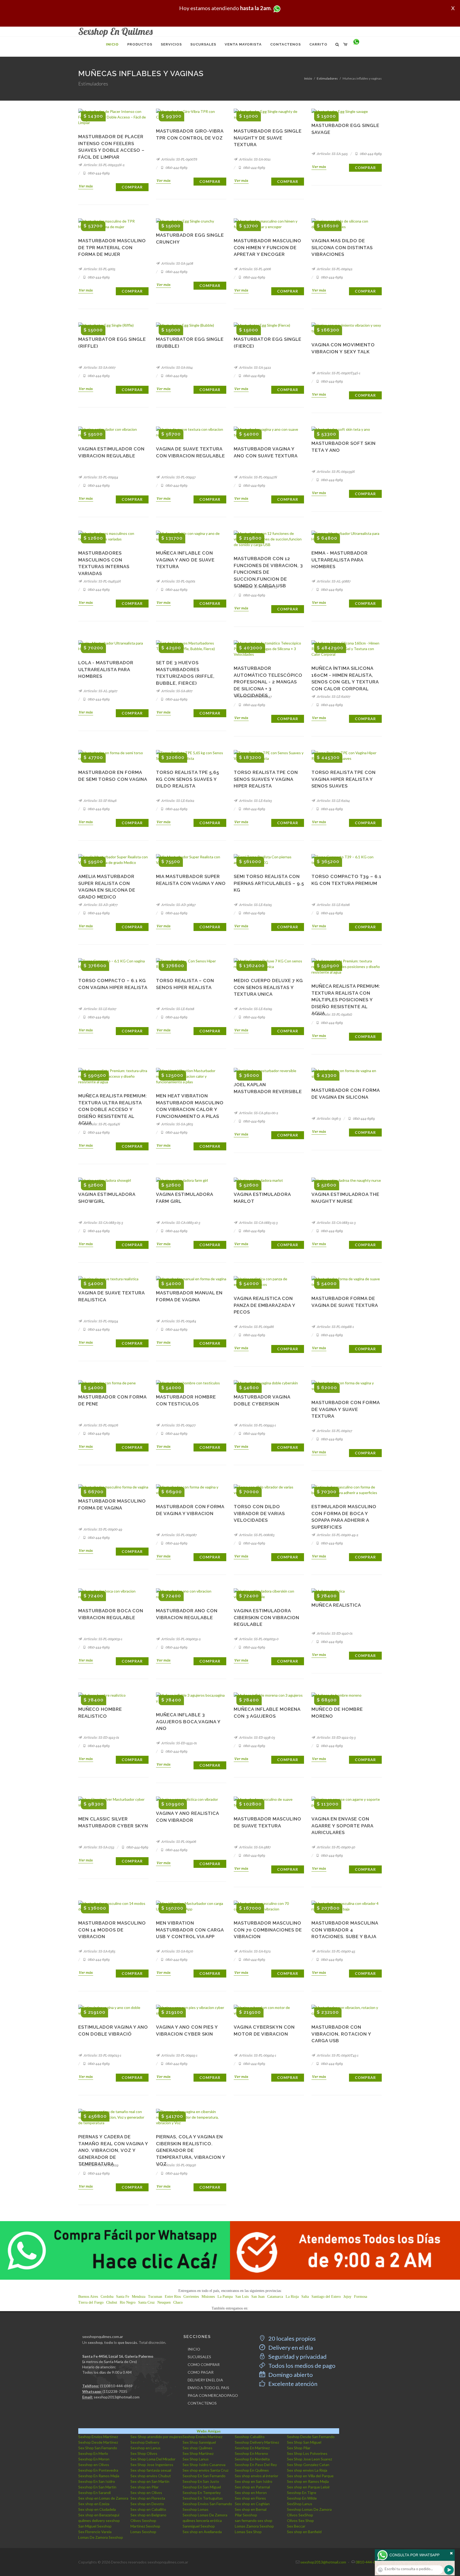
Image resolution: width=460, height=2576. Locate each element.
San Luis (242, 2297)
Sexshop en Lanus (145, 2448)
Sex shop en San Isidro (254, 2481)
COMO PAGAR (201, 2372)
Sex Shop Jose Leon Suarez (309, 2459)
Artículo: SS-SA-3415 (332, 154)
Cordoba (107, 2297)
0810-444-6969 (98, 173)
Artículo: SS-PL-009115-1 (179, 2055)
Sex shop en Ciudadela (97, 2509)
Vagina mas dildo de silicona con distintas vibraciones (342, 247)
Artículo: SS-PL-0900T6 (179, 159)
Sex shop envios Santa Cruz (206, 2470)
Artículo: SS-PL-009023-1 (102, 2055)
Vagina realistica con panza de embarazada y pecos (264, 1305)
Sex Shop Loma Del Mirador (153, 2459)
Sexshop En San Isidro (97, 2481)
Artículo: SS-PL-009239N (335, 472)
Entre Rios (173, 2297)
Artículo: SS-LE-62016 (333, 905)
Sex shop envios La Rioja (307, 2470)
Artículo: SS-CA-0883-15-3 (258, 1223)
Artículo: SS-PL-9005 (99, 269)
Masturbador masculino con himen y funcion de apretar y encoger (268, 247)
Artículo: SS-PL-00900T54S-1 (338, 373)
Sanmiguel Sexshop (199, 2526)
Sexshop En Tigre (302, 2493)
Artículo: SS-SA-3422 (255, 368)
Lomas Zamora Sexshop (254, 2526)
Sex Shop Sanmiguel (199, 2442)
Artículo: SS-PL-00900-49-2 (337, 1535)
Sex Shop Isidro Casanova (204, 2465)
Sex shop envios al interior (256, 2476)
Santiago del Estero (326, 2297)
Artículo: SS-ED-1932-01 (179, 1743)
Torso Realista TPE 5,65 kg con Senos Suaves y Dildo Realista (188, 779)
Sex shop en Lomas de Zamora (103, 2498)
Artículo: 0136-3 (328, 1119)
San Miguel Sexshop (95, 2526)
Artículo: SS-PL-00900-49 (102, 1529)
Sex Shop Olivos (144, 2453)
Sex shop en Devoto (147, 2504)
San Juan (258, 2297)
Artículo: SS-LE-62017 (100, 1009)
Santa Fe (123, 2297)
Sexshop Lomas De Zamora (309, 2509)
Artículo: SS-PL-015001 (178, 581)
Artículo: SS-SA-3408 (177, 263)
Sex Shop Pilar (299, 2448)
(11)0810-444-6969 (116, 2386)
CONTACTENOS (202, 2403)
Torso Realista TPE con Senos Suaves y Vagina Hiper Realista (266, 779)
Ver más (86, 186)
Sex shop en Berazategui (99, 2515)
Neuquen (164, 2302)
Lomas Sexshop (143, 2532)
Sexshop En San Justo (201, 2481)
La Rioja (292, 2297)
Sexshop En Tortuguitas (203, 2498)
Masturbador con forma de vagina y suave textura (346, 1409)
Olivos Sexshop (143, 2520)
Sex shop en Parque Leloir (308, 2487)
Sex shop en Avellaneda (202, 2532)
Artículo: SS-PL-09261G (334, 1014)
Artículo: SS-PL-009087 (179, 1535)
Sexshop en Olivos (94, 2465)
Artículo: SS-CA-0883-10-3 (180, 1223)
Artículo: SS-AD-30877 (100, 905)
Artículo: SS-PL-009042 (334, 269)
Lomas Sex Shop (248, 2532)
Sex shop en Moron (251, 2493)
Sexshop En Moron (94, 2459)
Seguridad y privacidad (297, 2356)
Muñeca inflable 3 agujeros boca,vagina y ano (188, 1722)
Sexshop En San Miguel (202, 2487)
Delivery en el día (290, 2347)
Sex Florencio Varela (95, 2532)
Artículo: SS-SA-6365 (99, 1951)
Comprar (132, 187)
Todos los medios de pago (301, 2366)
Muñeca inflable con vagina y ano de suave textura (185, 560)
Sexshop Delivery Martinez (257, 2442)
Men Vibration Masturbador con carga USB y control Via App (190, 1930)
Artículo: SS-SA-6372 (254, 1951)
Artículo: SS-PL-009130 (178, 2165)
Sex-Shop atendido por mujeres (157, 2437)
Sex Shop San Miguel (304, 2442)
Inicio (308, 78)
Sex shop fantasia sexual (151, 2470)
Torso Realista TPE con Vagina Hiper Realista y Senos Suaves (344, 779)
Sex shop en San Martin (150, 2481)
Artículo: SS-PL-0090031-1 (102, 1639)
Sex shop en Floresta (148, 2498)
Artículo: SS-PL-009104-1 (257, 2055)
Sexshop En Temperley (202, 2493)
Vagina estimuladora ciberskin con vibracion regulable (266, 1617)
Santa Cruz (146, 2302)
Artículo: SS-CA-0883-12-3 (336, 1223)
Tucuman (155, 2297)
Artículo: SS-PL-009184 (178, 1321)
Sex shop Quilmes (198, 2448)
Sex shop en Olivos (146, 2493)
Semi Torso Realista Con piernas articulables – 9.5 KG (269, 883)
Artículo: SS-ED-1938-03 (257, 1738)
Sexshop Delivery (145, 2442)
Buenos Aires (88, 2297)
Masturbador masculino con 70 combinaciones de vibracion (268, 1930)
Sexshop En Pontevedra (98, 2470)
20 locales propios (291, 2338)
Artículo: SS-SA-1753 (98, 1847)
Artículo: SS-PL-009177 (178, 1425)
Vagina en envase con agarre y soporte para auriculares (342, 1826)
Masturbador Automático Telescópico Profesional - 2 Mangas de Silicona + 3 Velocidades (268, 682)
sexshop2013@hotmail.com (117, 2397)
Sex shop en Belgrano (148, 2515)
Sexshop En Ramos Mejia (99, 2476)
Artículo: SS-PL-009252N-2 (104, 165)
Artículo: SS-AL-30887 (333, 581)
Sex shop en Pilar (145, 2487)
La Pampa (225, 2297)
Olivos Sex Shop (300, 2520)
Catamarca (275, 2297)
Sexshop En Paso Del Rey (256, 2465)
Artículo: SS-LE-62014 (333, 801)
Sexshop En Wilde (302, 2498)
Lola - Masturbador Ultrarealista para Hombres (106, 669)
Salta (305, 2297)
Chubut (112, 2302)
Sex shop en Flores (250, 2498)
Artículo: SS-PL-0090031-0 (258, 1639)
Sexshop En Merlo (93, 2453)
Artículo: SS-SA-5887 (254, 1847)
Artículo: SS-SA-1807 (176, 691)
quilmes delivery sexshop (99, 2520)
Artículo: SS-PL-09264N (101, 1124)
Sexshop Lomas (196, 2509)
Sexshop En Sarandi (95, 2493)
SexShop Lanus (300, 2504)
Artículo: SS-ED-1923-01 (101, 1738)
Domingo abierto (290, 2375)
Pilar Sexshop (246, 2515)
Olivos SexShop (300, 2515)
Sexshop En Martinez (252, 2448)
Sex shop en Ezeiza (94, 2504)
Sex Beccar (296, 2526)
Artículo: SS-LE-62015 (255, 905)
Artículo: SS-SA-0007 (99, 368)
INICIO (194, 2349)
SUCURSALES (199, 2357)
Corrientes (191, 2297)
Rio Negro (128, 2302)
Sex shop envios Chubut (151, 2476)
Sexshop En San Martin (97, 2487)
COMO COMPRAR (204, 2364)
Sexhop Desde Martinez (98, 2442)
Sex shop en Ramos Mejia (308, 2481)
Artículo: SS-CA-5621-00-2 (258, 1113)
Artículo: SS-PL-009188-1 (335, 1327)
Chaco (178, 2302)
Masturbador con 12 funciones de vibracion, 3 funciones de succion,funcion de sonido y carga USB (268, 572)
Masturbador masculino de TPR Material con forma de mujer (112, 247)
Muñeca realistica (336, 1605)
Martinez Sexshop (145, 2526)
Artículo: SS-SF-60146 (100, 801)
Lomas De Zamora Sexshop (101, 2537)
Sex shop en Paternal (252, 2487)
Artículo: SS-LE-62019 (255, 1009)
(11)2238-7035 (115, 2391)
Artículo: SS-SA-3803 (177, 1124)
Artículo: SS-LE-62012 (177, 801)
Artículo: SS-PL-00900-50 (336, 1847)
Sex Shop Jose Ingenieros (152, 2465)
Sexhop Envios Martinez (98, 2437)
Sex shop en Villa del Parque (310, 2476)
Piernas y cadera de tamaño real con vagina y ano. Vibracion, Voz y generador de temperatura (113, 2150)
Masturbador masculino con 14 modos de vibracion (112, 1930)
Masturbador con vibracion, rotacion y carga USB (341, 2034)
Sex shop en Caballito (148, 2509)
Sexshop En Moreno (251, 2453)
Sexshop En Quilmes (252, 2470)
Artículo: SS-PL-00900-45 (336, 1951)
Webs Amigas (209, 2431)
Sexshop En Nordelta (252, 2459)
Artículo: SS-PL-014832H (102, 581)
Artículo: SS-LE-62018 (177, 1009)
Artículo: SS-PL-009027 (334, 1431)
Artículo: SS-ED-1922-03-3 (336, 1738)
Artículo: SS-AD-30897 (178, 905)
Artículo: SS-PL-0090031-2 (181, 1639)
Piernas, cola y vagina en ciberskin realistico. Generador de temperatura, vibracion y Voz (191, 2150)
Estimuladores (327, 78)
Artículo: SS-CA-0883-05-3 (103, 1223)
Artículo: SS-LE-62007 (333, 697)
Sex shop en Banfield (304, 2532)
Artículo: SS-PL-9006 (255, 269)
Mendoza (139, 2297)
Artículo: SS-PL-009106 (178, 1842)
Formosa (361, 2297)
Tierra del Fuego (91, 2302)
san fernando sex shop (254, 2520)
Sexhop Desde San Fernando (311, 2437)
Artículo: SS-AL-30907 (100, 691)
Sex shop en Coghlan (252, 2504)
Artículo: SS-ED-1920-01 (334, 1633)
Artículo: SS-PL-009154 (100, 477)
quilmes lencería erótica (202, 2520)
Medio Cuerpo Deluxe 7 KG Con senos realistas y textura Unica (268, 987)
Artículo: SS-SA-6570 (177, 1951)
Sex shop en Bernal (251, 2509)
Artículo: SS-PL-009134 (100, 1321)
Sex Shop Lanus (196, 2459)
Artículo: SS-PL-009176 (100, 1425)
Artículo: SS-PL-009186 (256, 1327)
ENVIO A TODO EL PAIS (208, 2388)
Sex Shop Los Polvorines (307, 2453)
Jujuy (347, 2297)
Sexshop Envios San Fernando (207, 2504)
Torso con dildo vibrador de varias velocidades (259, 1513)
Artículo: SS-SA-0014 (177, 368)
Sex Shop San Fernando (98, 2448)
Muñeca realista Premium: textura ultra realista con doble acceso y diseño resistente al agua (113, 1109)
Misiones (208, 2297)
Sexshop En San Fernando (204, 2476)
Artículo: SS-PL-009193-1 (257, 1425)
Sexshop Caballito (250, 2437)
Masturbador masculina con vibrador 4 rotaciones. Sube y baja (345, 1930)
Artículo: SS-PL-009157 (178, 477)
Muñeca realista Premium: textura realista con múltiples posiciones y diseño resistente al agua (346, 1000)
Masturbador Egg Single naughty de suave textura (268, 138)
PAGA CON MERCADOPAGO (213, 2395)
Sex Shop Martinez (198, 2453)
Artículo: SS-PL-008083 (256, 1535)
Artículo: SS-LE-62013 (255, 801)
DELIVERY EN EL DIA (205, 2380)
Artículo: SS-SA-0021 (254, 159)
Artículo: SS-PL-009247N (258, 477)
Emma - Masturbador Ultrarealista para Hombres (340, 560)
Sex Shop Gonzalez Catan (308, 2465)
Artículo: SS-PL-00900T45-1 (337, 2055)
